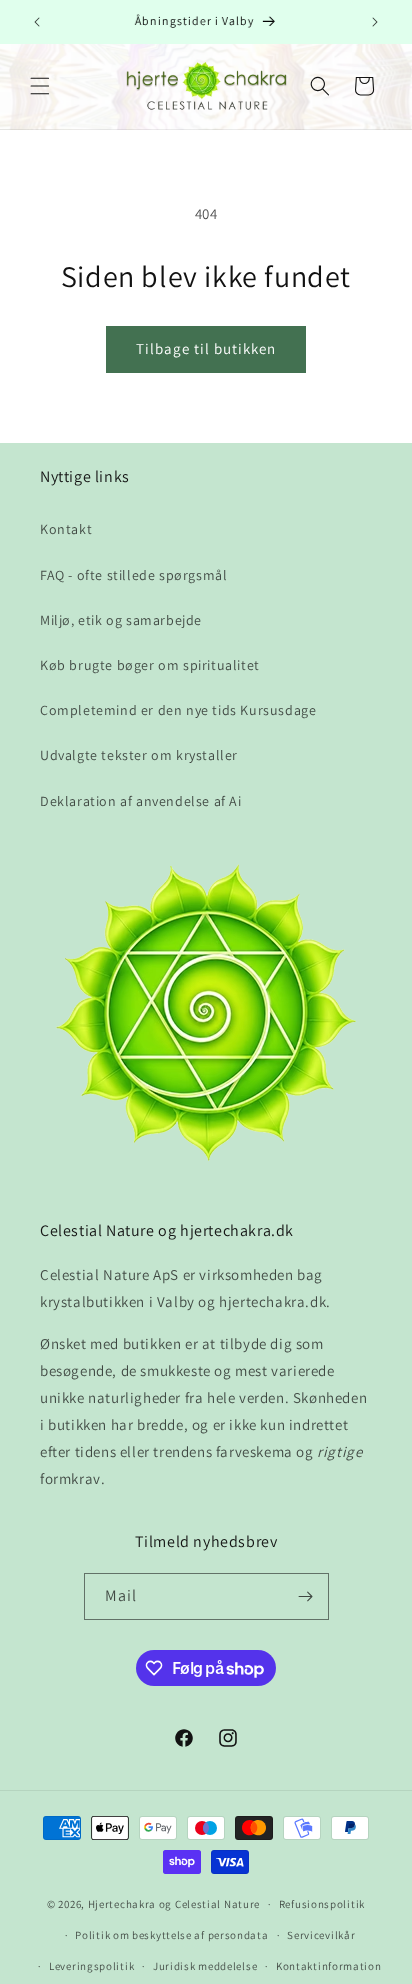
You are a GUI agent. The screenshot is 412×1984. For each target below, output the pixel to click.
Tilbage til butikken (206, 348)
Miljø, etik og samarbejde (121, 620)
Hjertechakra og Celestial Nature (174, 1904)
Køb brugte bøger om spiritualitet (150, 665)
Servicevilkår (321, 1935)
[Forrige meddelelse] (37, 22)
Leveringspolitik (91, 1966)
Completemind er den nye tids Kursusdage (178, 710)
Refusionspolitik (322, 1904)
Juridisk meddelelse (205, 1966)
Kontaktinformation (329, 1966)
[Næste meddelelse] (375, 22)
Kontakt (66, 529)
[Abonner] (306, 1596)
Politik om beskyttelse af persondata (171, 1935)
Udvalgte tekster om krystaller (139, 755)
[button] (40, 86)
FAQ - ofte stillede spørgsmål (133, 575)
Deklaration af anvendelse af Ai (141, 801)
